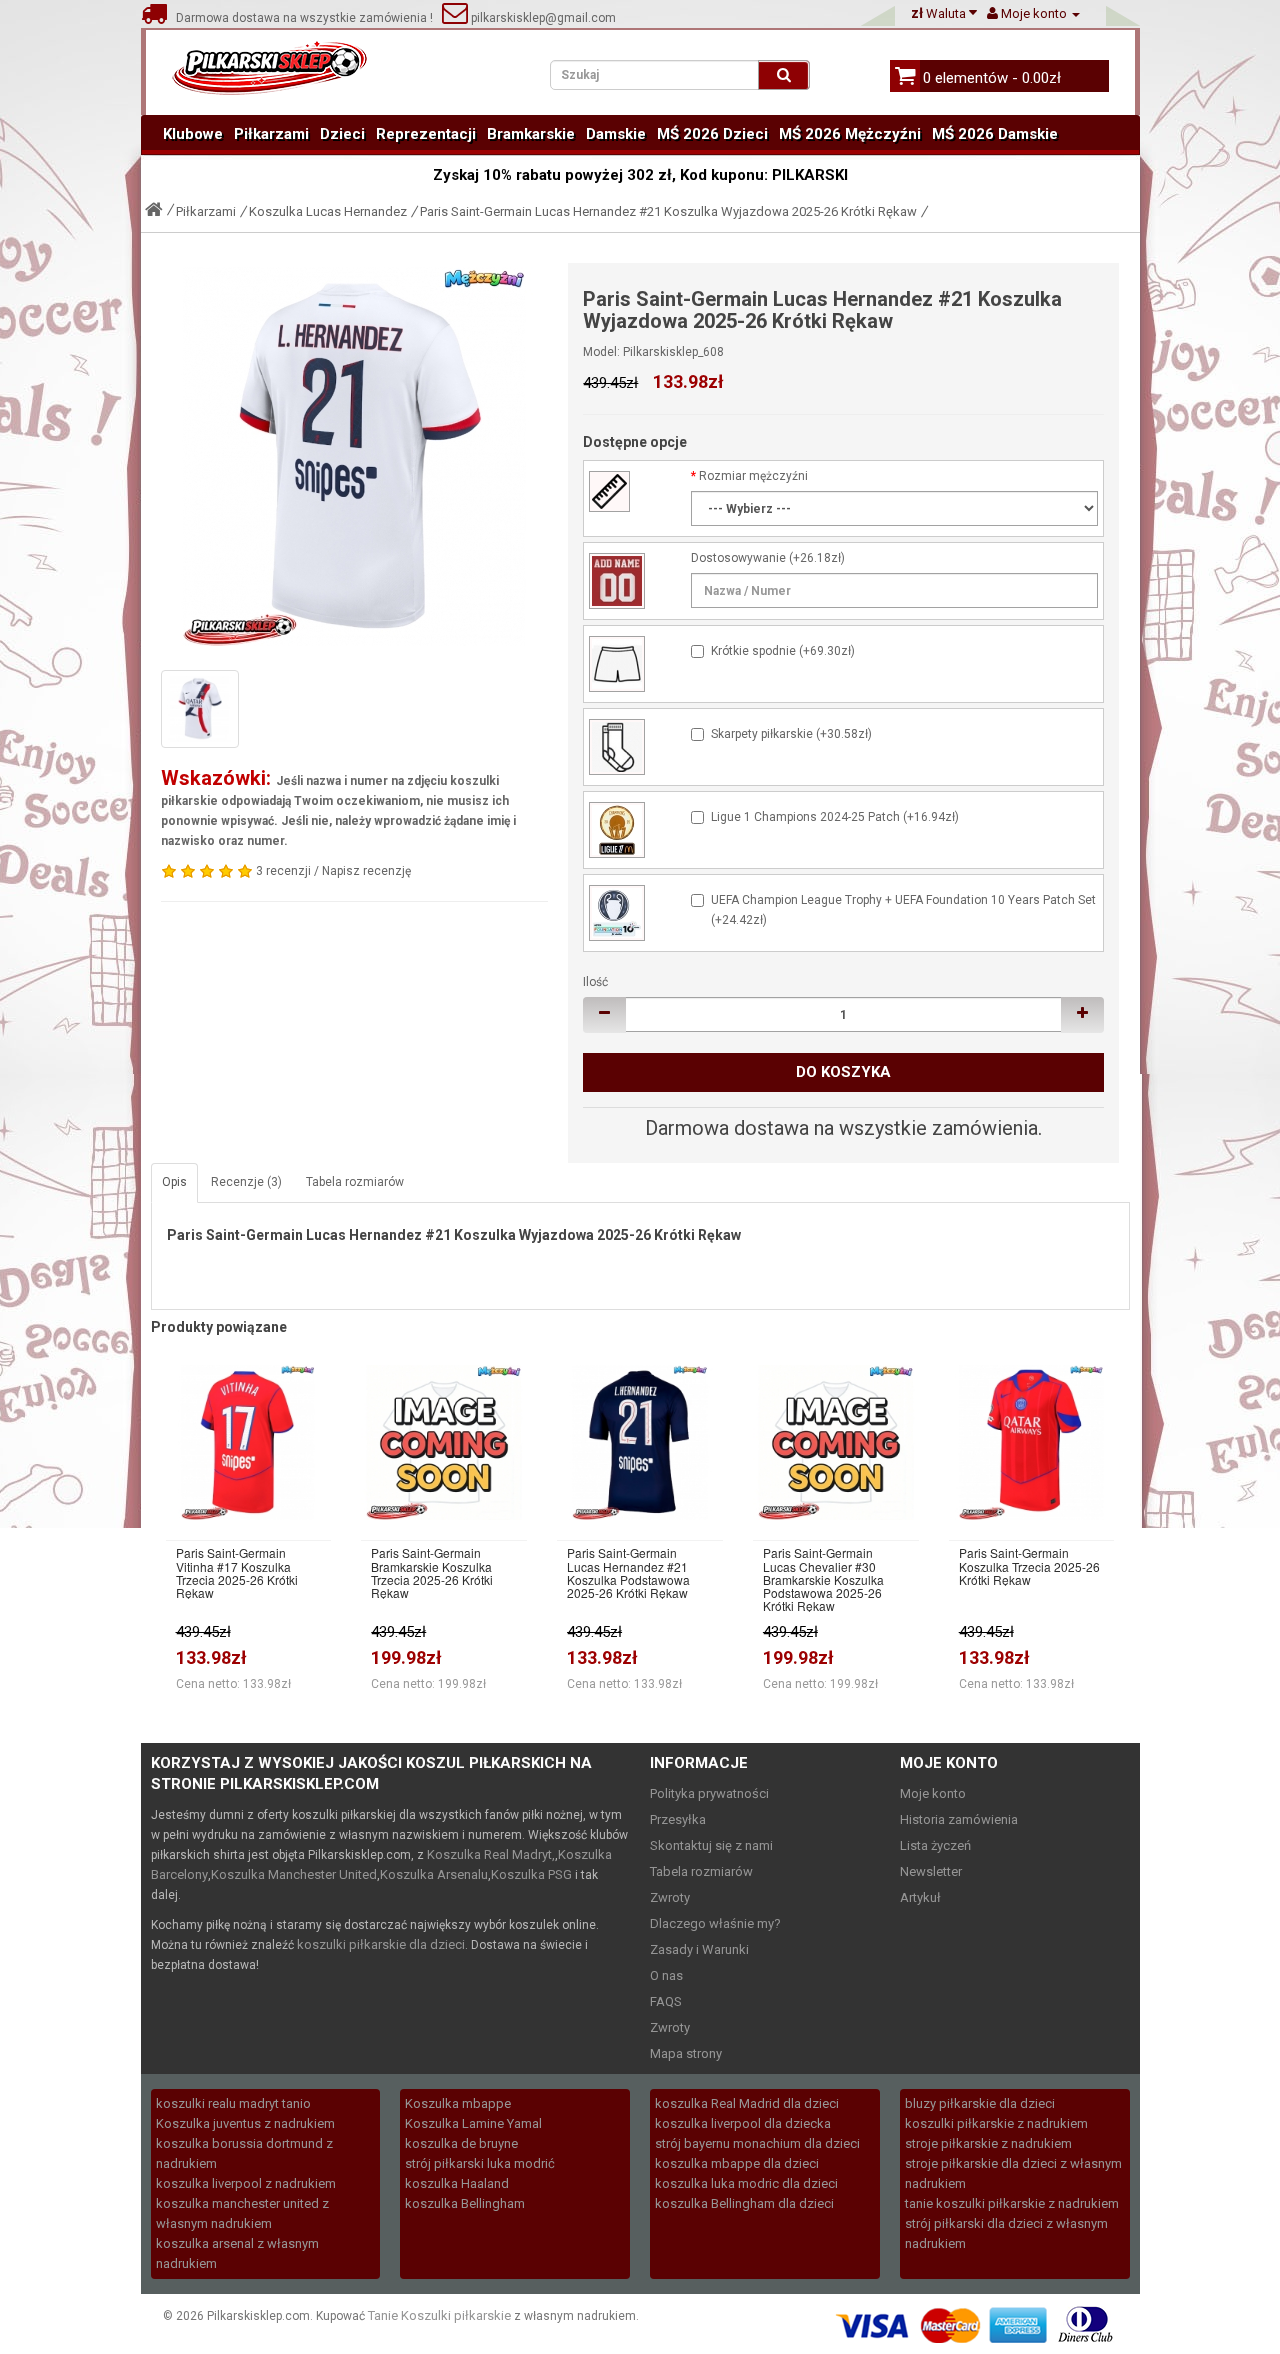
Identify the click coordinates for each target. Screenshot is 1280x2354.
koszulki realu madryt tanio (233, 2103)
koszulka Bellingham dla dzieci (744, 2203)
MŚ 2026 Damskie (995, 134)
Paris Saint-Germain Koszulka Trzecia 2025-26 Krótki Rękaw (1029, 1566)
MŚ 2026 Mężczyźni (850, 134)
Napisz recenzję (366, 871)
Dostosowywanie (738, 558)
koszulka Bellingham (465, 2203)
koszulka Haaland (457, 2183)
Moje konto (933, 1793)
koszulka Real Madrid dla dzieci (747, 2103)
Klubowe (193, 134)
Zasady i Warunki (699, 1949)
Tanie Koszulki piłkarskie (439, 2315)
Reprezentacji (426, 134)
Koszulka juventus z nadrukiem (245, 2123)
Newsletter (931, 1871)
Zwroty (670, 1897)
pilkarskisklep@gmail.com (542, 18)
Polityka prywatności (709, 1793)
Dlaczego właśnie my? (715, 1923)
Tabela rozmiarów (355, 1182)
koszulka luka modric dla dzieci (746, 2183)
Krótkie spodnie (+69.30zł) (783, 651)
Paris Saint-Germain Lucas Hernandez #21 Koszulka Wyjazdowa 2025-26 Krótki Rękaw (668, 211)
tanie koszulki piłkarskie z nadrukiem (1012, 2203)
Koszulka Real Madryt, (491, 1854)
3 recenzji (283, 871)
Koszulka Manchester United (294, 1874)
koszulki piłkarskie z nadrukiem (996, 2123)
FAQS (666, 2001)
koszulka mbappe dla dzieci (737, 2163)
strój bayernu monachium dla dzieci (757, 2143)
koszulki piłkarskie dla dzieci (381, 1944)
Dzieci (342, 134)
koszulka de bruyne (461, 2143)
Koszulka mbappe (458, 2103)
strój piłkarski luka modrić (480, 2163)
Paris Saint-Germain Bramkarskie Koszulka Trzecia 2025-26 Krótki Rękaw (432, 1572)
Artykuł (920, 1897)
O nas (666, 1975)
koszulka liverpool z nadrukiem (246, 2183)
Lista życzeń (935, 1845)
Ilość (595, 982)
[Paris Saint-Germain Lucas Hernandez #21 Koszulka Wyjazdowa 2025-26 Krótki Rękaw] (355, 456)
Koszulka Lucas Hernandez (328, 211)
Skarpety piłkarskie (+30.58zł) (791, 734)
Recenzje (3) (246, 1182)
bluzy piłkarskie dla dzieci (980, 2103)
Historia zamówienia (959, 1819)
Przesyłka (678, 1819)
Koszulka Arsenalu (434, 1874)
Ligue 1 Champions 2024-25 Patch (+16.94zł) (835, 817)
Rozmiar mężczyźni (753, 476)
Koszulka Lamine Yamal (473, 2123)
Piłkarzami (271, 134)
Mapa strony (686, 2053)
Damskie (616, 134)
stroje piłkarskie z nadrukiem (988, 2143)
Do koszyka (843, 1072)
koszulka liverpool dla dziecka (743, 2123)
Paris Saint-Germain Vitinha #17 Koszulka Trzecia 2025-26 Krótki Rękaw (237, 1572)
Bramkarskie (531, 134)
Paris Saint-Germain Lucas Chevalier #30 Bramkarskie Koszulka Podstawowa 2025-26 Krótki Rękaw (823, 1579)
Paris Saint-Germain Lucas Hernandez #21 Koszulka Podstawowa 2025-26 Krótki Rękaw (628, 1572)
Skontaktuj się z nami (711, 1845)
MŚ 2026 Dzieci (712, 134)
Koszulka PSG (531, 1874)
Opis (174, 1182)
